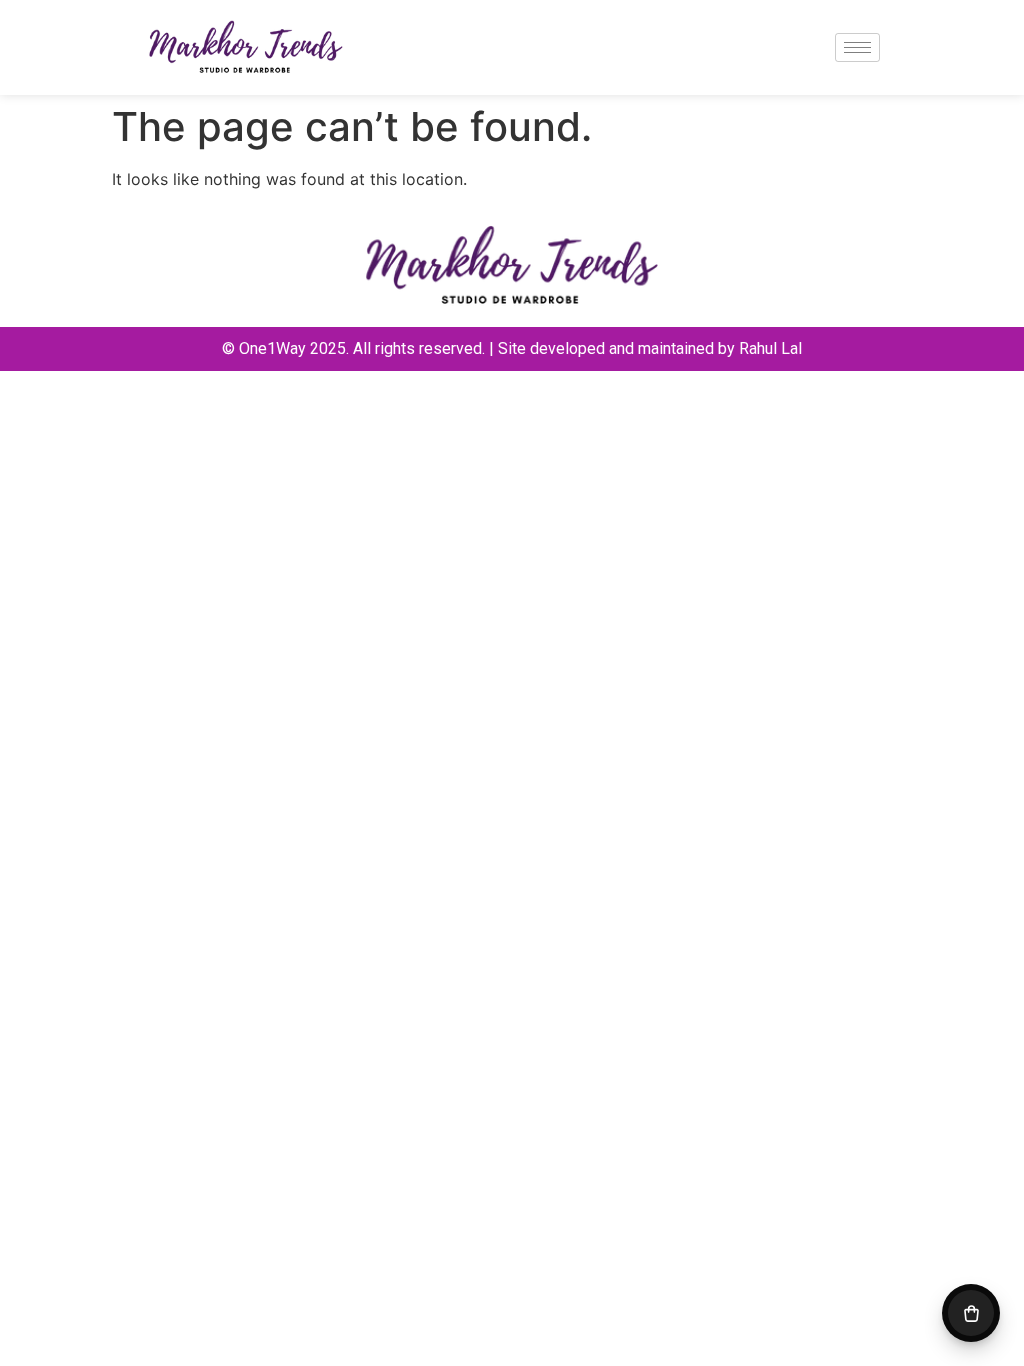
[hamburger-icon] (857, 47)
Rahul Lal (770, 348)
